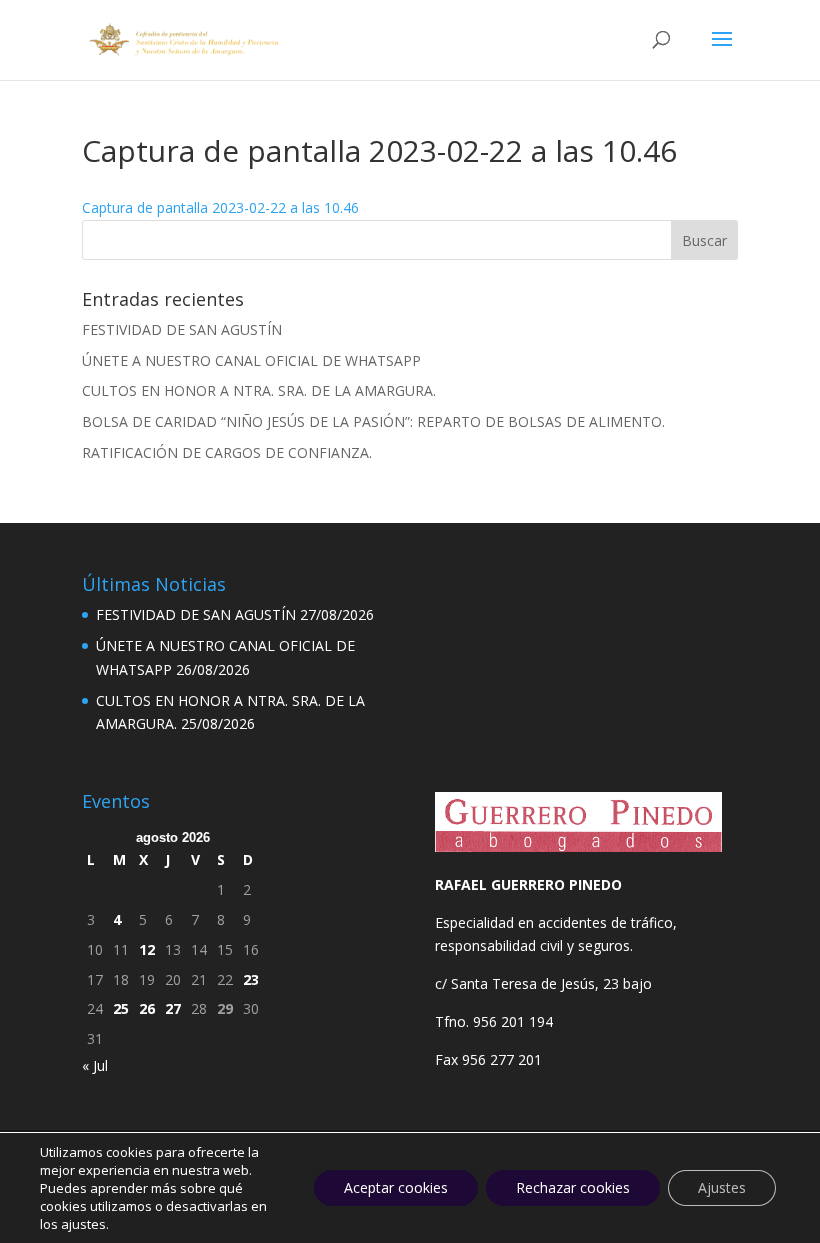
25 (121, 1008)
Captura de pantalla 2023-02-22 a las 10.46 (220, 207)
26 (147, 1008)
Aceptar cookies (396, 1187)
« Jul (95, 1065)
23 (251, 979)
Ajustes (722, 1187)
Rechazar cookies (573, 1187)
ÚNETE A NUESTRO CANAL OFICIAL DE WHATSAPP (251, 360)
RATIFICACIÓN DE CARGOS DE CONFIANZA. (227, 452)
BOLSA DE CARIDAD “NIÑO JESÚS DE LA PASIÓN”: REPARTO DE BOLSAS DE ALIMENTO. (373, 421)
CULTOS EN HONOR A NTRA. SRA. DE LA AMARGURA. (259, 390)
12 (147, 949)
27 (173, 1008)
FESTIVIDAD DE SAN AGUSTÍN (182, 329)
